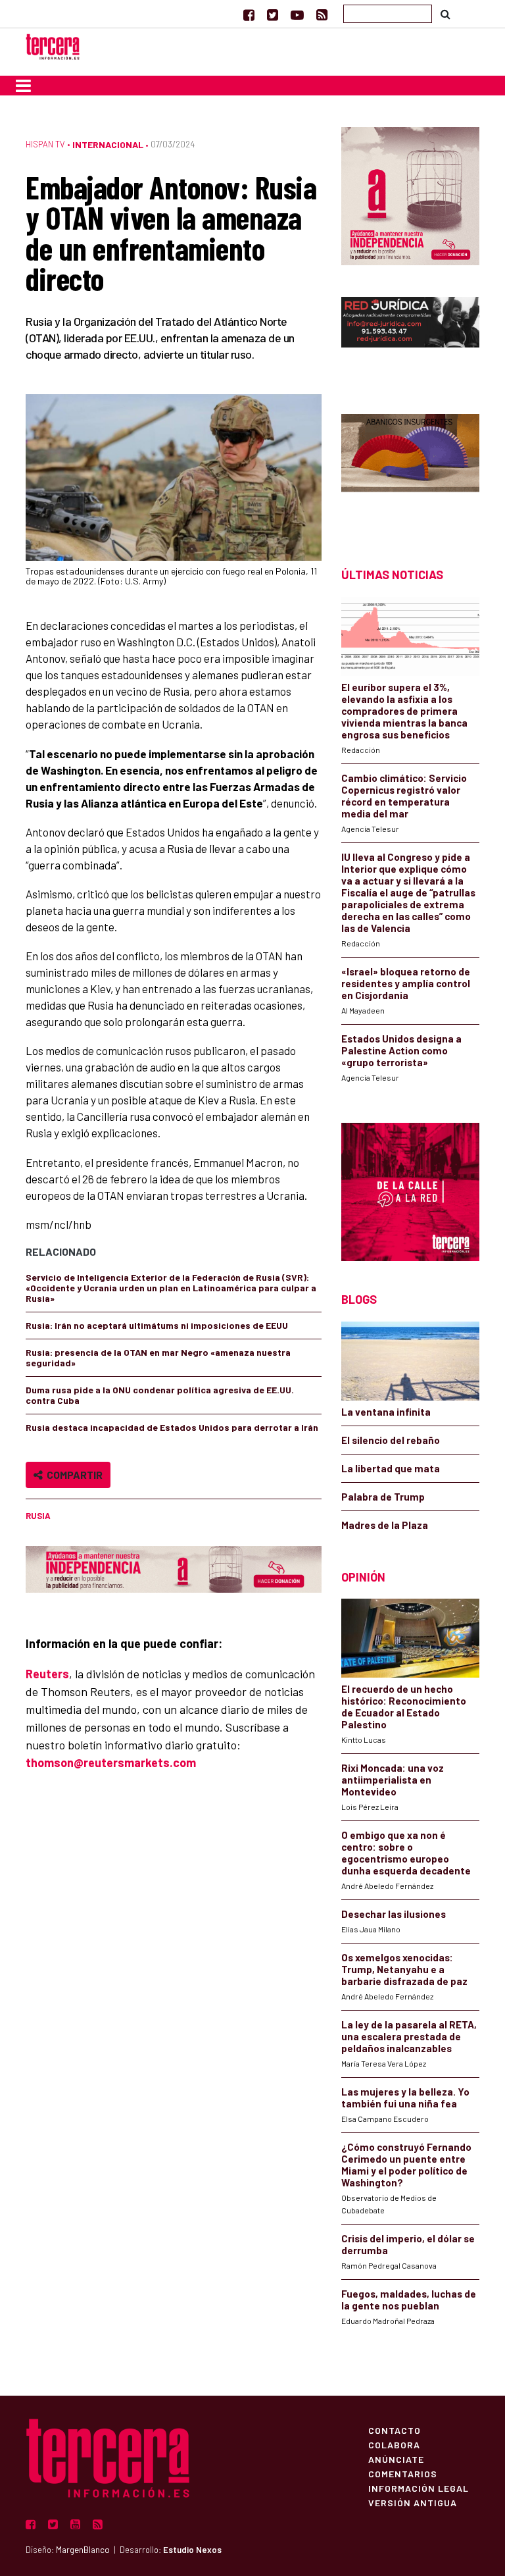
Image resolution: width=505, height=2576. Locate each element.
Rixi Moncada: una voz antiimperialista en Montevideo (393, 1780)
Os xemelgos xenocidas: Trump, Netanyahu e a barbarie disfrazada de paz (404, 1969)
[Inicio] (53, 45)
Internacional (108, 144)
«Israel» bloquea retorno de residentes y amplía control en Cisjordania (406, 983)
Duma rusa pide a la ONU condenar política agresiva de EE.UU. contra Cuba (160, 1395)
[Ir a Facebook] (249, 14)
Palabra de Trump (383, 1497)
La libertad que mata (391, 1468)
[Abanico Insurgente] (410, 468)
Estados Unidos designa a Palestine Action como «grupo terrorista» (401, 1050)
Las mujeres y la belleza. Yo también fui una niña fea (405, 2098)
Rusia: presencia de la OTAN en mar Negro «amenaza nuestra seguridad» (158, 1357)
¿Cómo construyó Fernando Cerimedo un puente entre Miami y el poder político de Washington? (406, 2165)
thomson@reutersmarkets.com (111, 1763)
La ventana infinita (386, 1412)
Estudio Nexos (192, 2550)
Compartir (73, 1475)
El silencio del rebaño (391, 1440)
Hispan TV (45, 144)
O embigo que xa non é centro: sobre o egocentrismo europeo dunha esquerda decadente (406, 1853)
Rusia (38, 1516)
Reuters (47, 1674)
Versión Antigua (413, 2502)
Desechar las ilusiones (394, 1914)
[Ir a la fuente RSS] (322, 14)
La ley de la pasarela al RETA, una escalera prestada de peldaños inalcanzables (409, 2036)
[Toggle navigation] (23, 86)
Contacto (395, 2430)
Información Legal (419, 2488)
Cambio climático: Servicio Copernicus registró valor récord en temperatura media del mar (404, 796)
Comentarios (403, 2473)
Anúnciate (396, 2459)
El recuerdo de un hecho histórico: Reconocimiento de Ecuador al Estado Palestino (404, 1707)
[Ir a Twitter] (273, 14)
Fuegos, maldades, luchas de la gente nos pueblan (409, 2300)
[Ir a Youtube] (297, 14)
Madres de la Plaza (385, 1525)
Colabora (394, 2444)
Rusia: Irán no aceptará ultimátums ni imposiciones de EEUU (157, 1325)
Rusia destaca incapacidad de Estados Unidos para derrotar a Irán (172, 1427)
